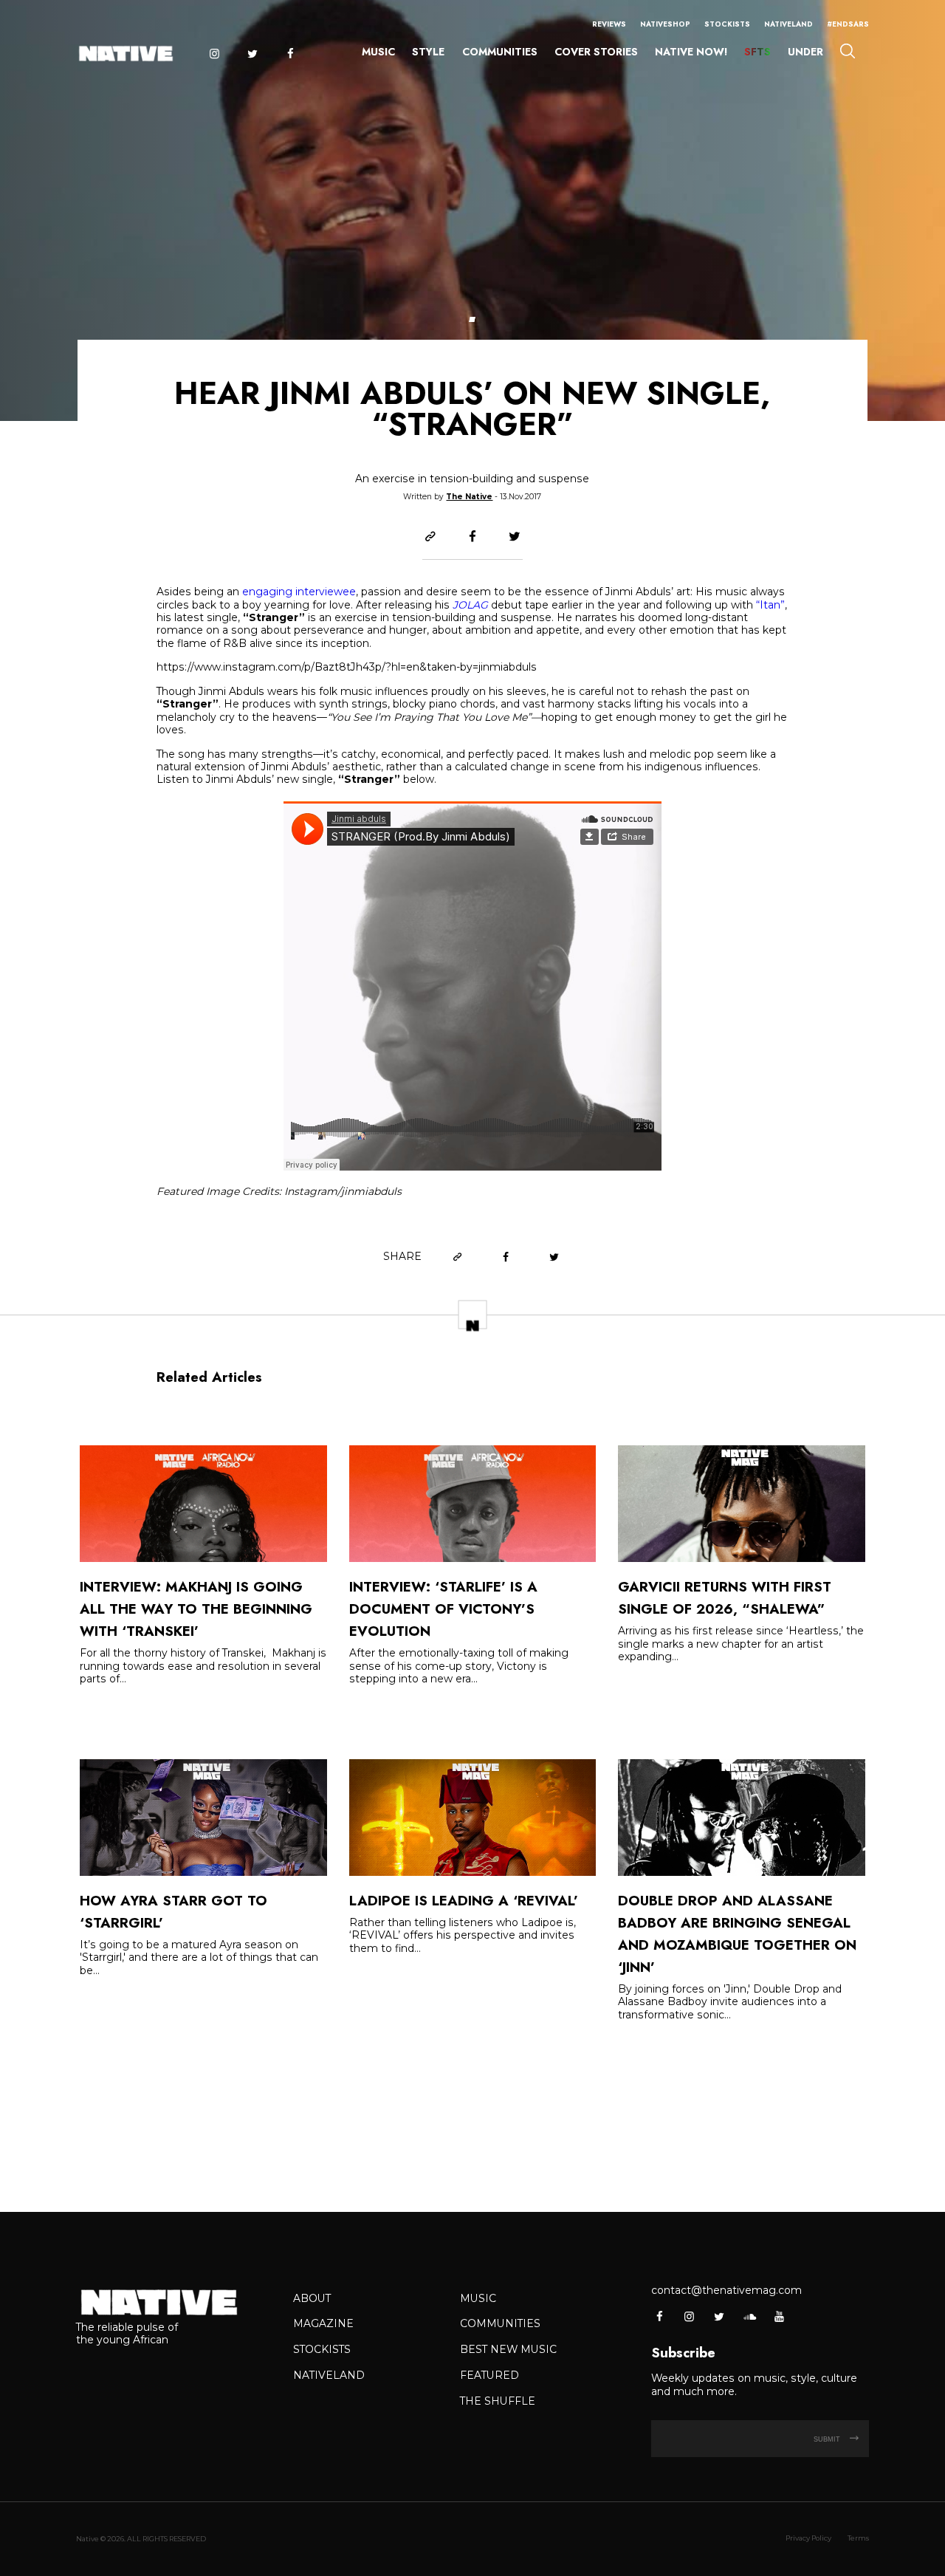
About (312, 2298)
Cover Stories (596, 52)
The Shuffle (498, 2401)
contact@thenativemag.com (726, 2290)
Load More (472, 2118)
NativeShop (665, 24)
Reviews (609, 24)
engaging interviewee (299, 592)
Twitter (252, 54)
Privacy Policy (808, 2538)
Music (378, 52)
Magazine (323, 2323)
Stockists (727, 24)
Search (847, 51)
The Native (469, 497)
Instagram (214, 54)
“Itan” (770, 605)
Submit (828, 2439)
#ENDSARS (848, 24)
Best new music (508, 2349)
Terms (858, 2538)
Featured (489, 2375)
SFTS (757, 52)
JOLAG (470, 605)
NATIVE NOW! (691, 52)
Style (428, 52)
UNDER (805, 52)
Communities (500, 52)
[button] (472, 319)
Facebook (291, 54)
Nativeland (788, 24)
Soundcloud (749, 2316)
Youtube (779, 2316)
